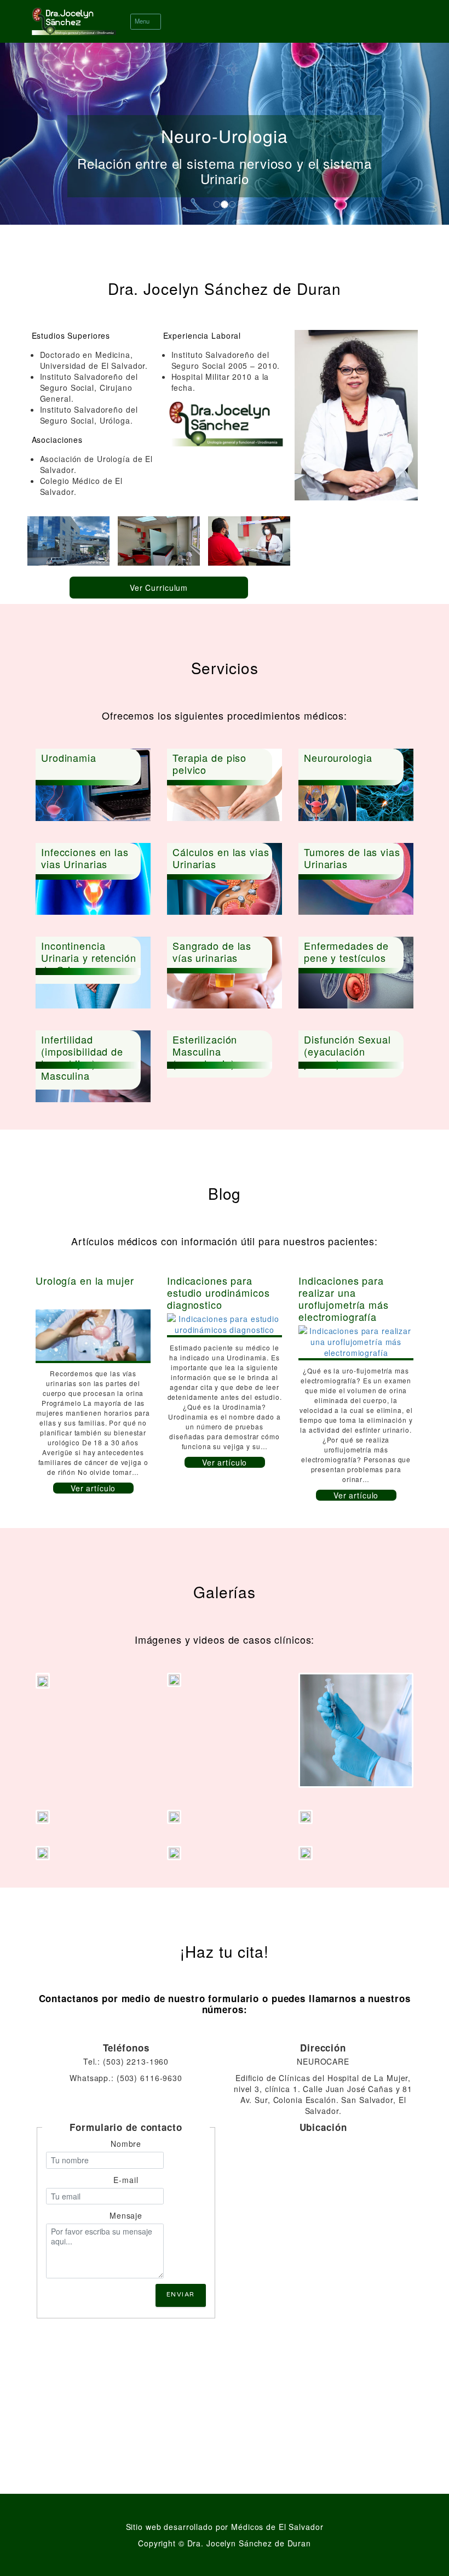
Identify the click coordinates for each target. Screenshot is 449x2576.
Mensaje (126, 2215)
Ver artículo (93, 1488)
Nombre (126, 2144)
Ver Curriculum (159, 588)
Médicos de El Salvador (277, 2527)
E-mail (126, 2180)
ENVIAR (181, 2295)
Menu (143, 21)
